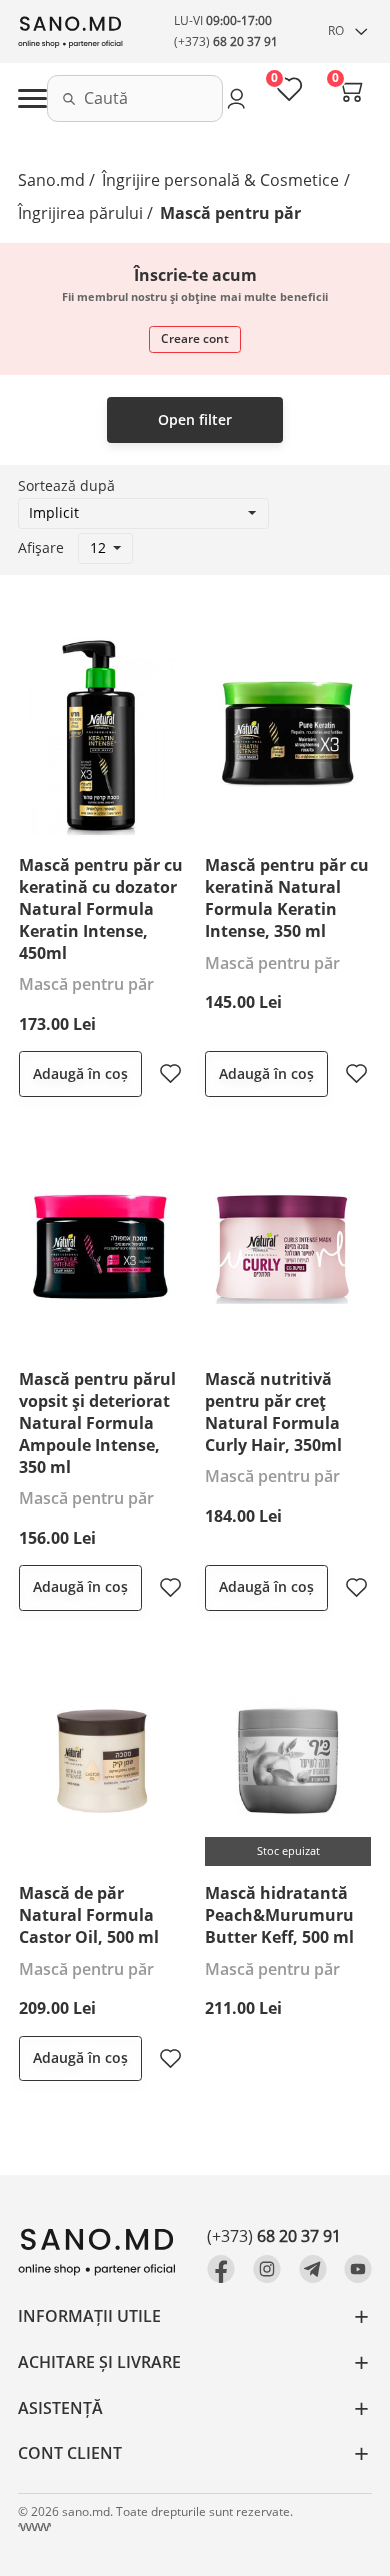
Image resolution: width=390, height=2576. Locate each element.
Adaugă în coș (80, 1073)
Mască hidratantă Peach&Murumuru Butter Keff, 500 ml (279, 1915)
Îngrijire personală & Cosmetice (220, 180)
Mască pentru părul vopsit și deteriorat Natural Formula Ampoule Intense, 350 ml (97, 1422)
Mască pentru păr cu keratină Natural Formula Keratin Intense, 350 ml (287, 898)
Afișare (41, 547)
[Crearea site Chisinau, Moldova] (34, 2527)
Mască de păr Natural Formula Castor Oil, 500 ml (89, 1915)
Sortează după (66, 485)
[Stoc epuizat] (288, 1759)
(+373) (226, 41)
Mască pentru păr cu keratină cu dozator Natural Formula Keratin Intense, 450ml (101, 908)
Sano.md (51, 180)
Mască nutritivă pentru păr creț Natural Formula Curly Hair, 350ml (273, 1412)
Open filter (195, 419)
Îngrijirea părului (80, 213)
